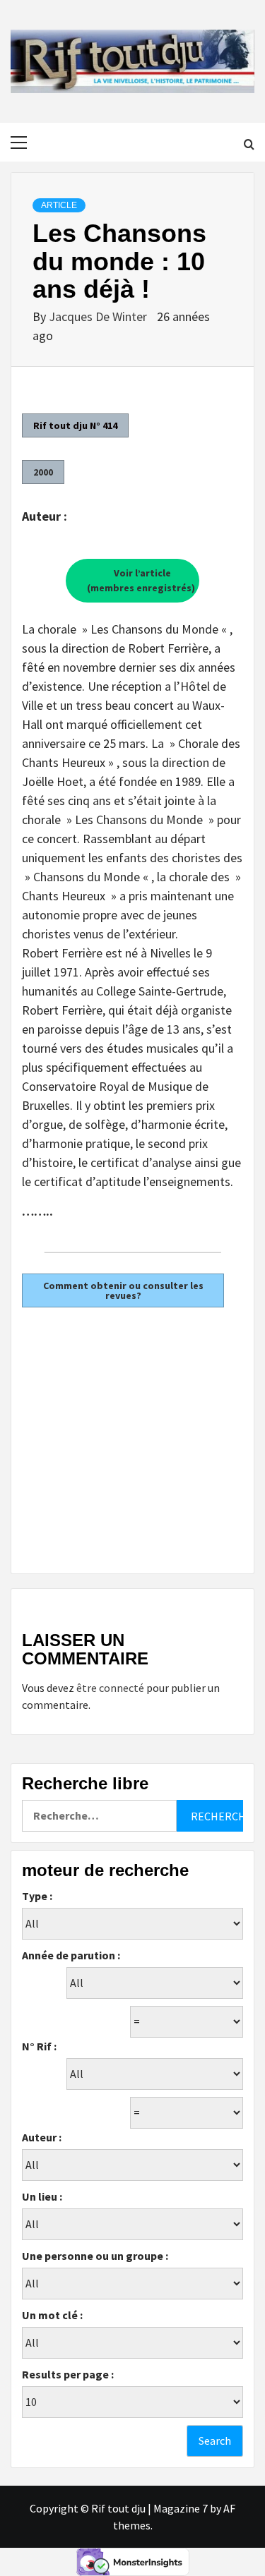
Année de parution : (71, 1955)
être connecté (110, 1688)
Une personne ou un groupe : (95, 2256)
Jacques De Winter (99, 316)
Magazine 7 (181, 2508)
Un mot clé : (52, 2315)
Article (59, 205)
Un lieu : (42, 2196)
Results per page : (68, 2374)
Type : (37, 1896)
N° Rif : (39, 2046)
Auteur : (42, 2137)
